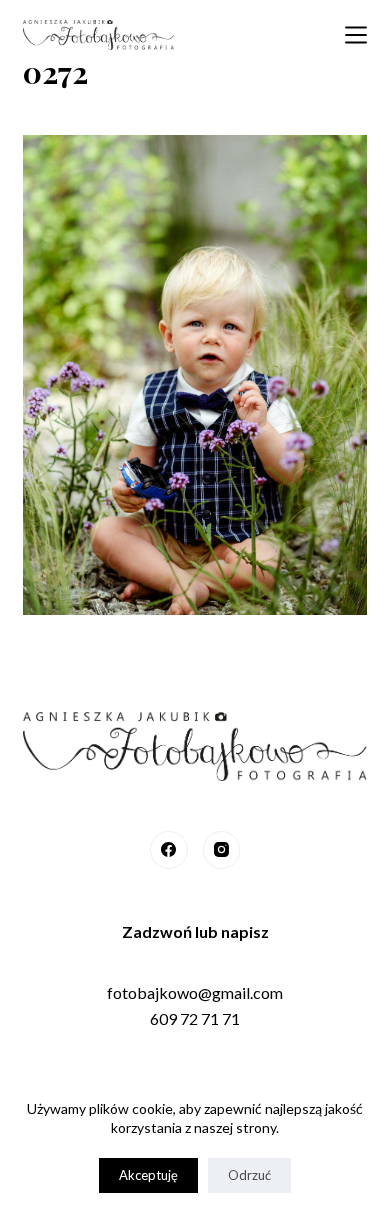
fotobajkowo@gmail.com (195, 992)
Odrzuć (249, 1175)
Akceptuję (148, 1175)
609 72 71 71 (195, 1018)
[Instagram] (222, 850)
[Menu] (356, 35)
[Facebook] (169, 850)
